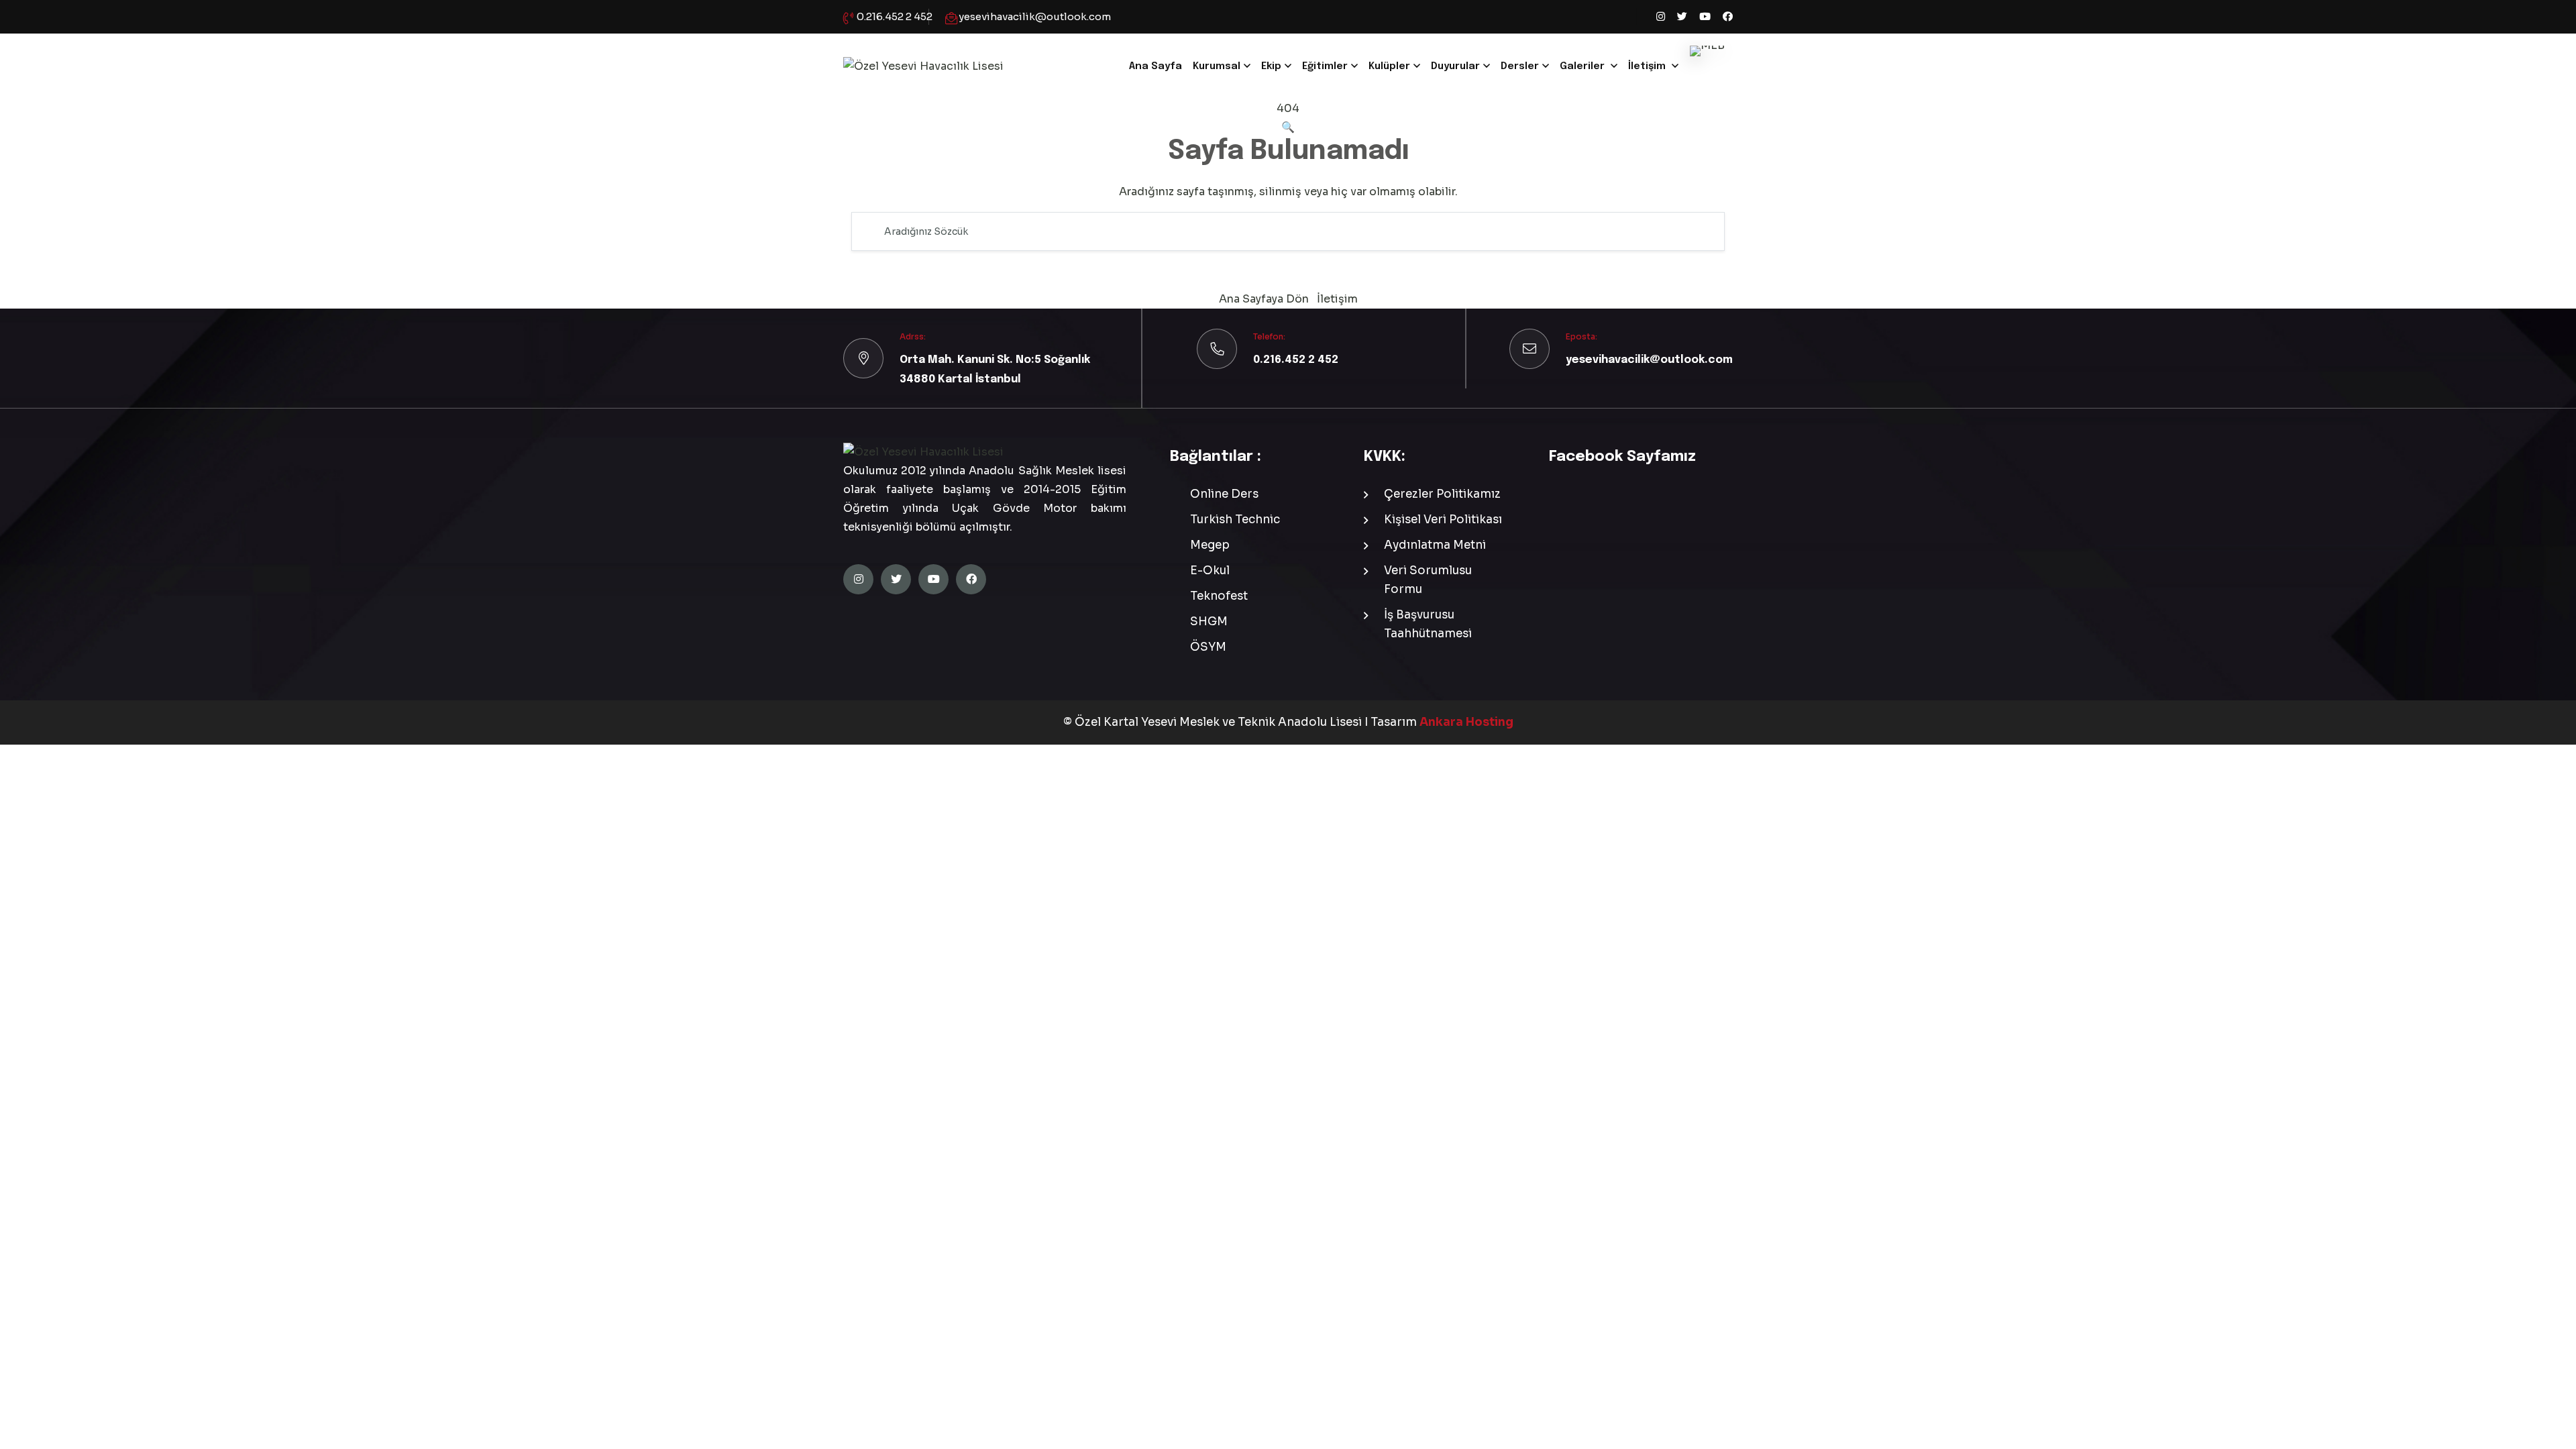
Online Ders (1224, 494)
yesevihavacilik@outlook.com (1035, 16)
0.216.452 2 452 (895, 16)
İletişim (1647, 66)
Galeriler (1582, 66)
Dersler (1520, 66)
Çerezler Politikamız (1442, 494)
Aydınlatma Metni (1435, 545)
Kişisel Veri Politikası (1443, 520)
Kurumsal (1217, 66)
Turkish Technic (1235, 520)
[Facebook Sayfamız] (1728, 17)
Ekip (1271, 66)
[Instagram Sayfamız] (1661, 17)
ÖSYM (1208, 647)
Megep (1210, 545)
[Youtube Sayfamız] (1705, 17)
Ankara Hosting (1466, 722)
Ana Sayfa (1156, 66)
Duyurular (1455, 66)
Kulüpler (1389, 66)
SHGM (1209, 622)
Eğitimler (1325, 66)
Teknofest (1219, 596)
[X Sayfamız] (1682, 17)
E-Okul (1210, 571)
